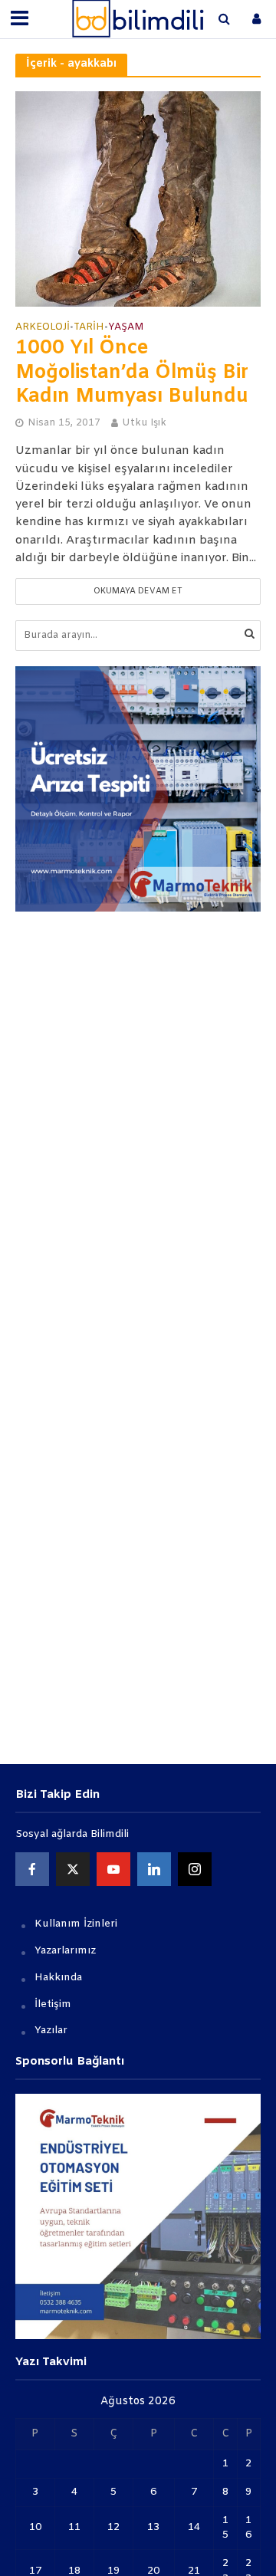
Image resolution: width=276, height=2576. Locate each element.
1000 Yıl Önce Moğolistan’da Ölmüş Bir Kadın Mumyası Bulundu (132, 373)
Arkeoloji (43, 327)
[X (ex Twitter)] (73, 1869)
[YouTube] (113, 1869)
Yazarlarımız (65, 1951)
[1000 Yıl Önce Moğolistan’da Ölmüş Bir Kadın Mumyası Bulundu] (138, 199)
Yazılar (51, 2031)
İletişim (53, 2004)
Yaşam (126, 327)
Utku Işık (144, 423)
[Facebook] (32, 1869)
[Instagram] (195, 1869)
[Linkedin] (154, 1869)
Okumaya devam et (138, 591)
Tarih (89, 327)
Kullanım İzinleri (76, 1924)
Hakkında (58, 1978)
